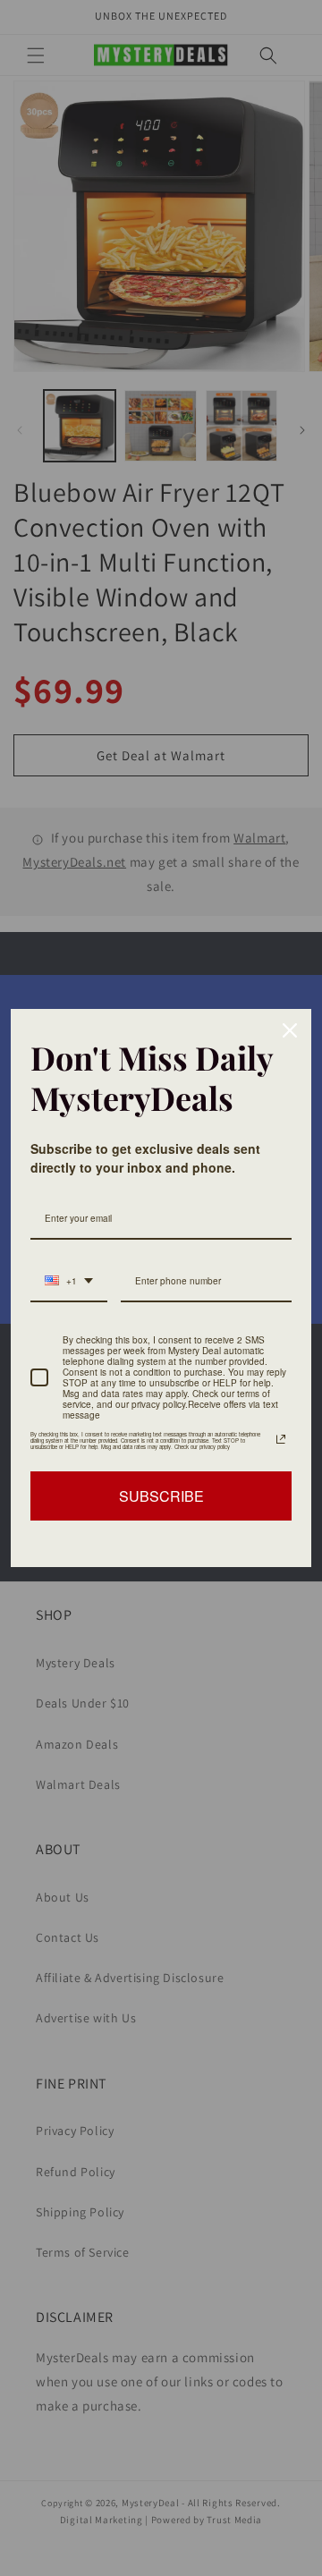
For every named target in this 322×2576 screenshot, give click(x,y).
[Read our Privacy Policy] (281, 1439)
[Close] (290, 1030)
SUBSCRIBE (161, 1496)
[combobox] (69, 1282)
